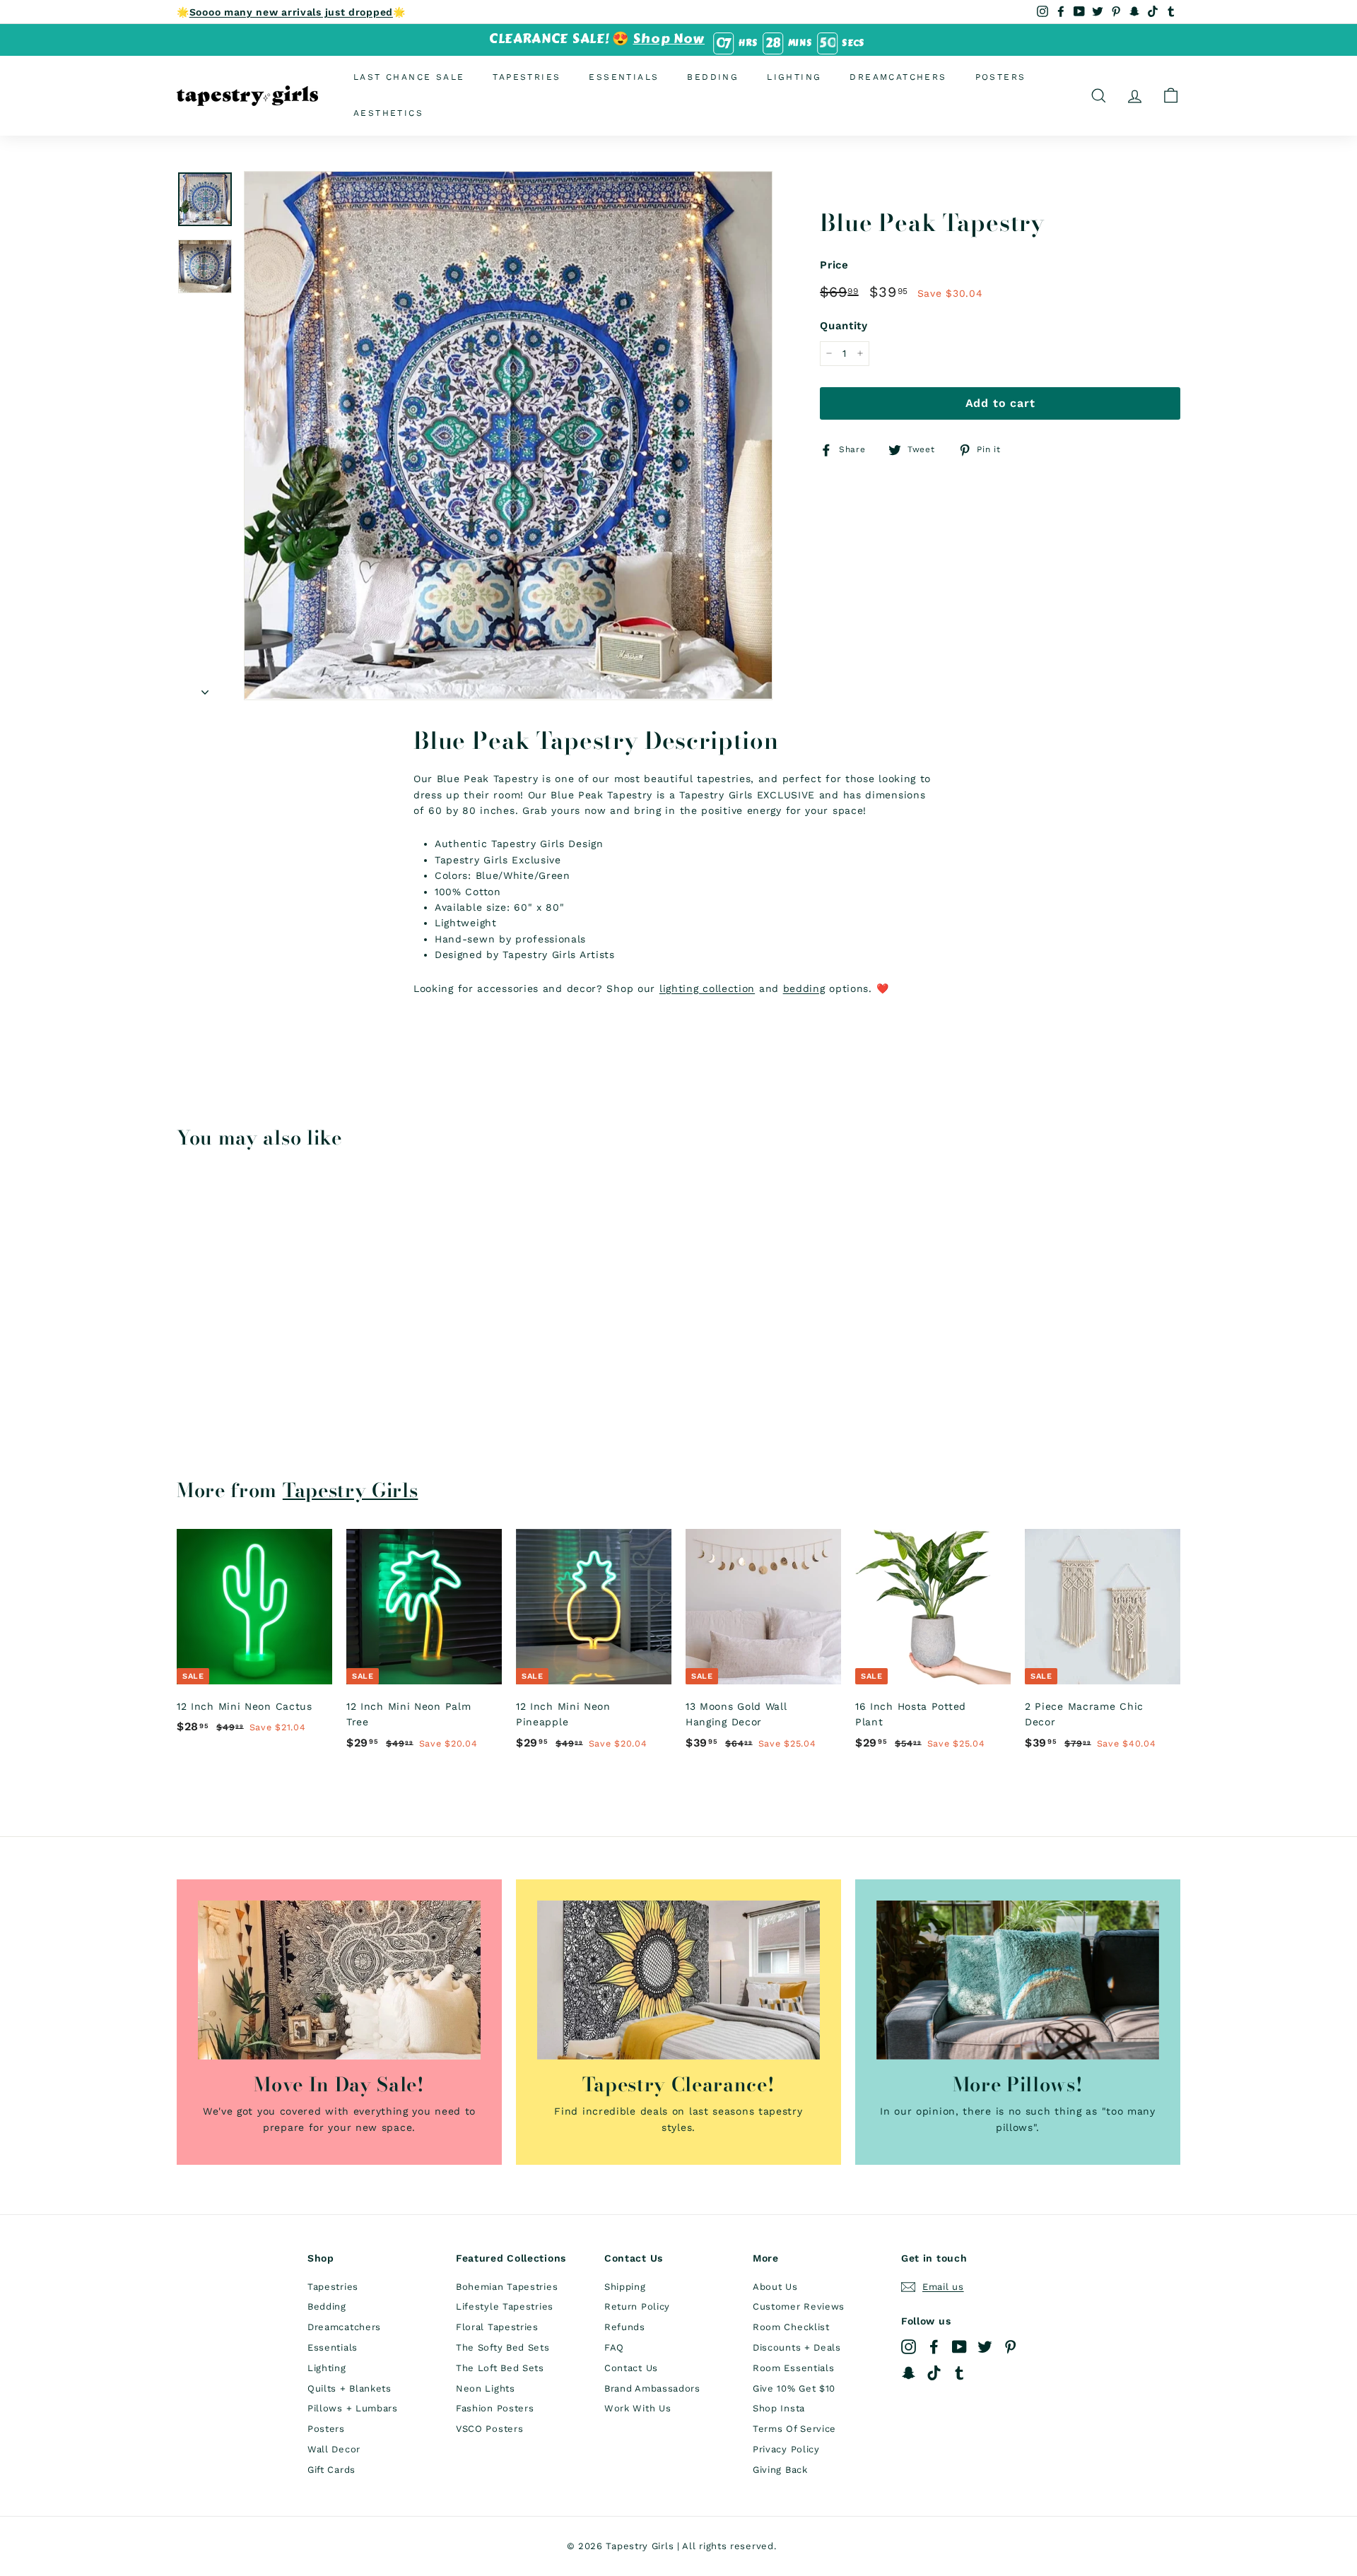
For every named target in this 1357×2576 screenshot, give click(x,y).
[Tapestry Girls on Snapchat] (909, 2372)
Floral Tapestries (497, 2327)
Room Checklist (791, 2327)
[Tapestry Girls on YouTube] (959, 2347)
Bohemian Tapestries (507, 2287)
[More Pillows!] (1018, 1980)
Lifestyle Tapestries (505, 2306)
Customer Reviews (799, 2306)
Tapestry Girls (351, 1490)
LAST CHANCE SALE (409, 77)
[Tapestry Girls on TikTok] (934, 2372)
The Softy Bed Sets (503, 2347)
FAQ (614, 2347)
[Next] (205, 687)
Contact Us (631, 2368)
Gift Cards (331, 2470)
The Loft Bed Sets (500, 2368)
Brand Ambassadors (652, 2388)
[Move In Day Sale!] (339, 1980)
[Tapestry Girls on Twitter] (985, 2347)
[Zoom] (508, 435)
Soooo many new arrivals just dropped (291, 12)
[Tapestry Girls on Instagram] (909, 2347)
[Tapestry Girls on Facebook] (934, 2347)
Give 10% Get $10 (794, 2388)
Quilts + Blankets (349, 2388)
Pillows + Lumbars (353, 2408)
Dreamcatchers (898, 77)
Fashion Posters (495, 2408)
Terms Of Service (794, 2429)
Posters (1001, 77)
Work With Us (638, 2408)
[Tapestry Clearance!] (678, 1980)
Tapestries (527, 77)
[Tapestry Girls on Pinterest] (1010, 2347)
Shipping (625, 2287)
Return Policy (637, 2306)
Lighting (794, 77)
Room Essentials (794, 2368)
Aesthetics (388, 113)
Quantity (844, 326)
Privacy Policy (786, 2449)
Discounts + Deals (797, 2347)
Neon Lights (486, 2388)
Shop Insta (779, 2408)
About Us (775, 2287)
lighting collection (707, 988)
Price (834, 265)
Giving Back (780, 2470)
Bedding (713, 77)
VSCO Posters (489, 2429)
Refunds (625, 2327)
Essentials (624, 77)
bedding (804, 988)
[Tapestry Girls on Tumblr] (959, 2372)
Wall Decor (334, 2449)
